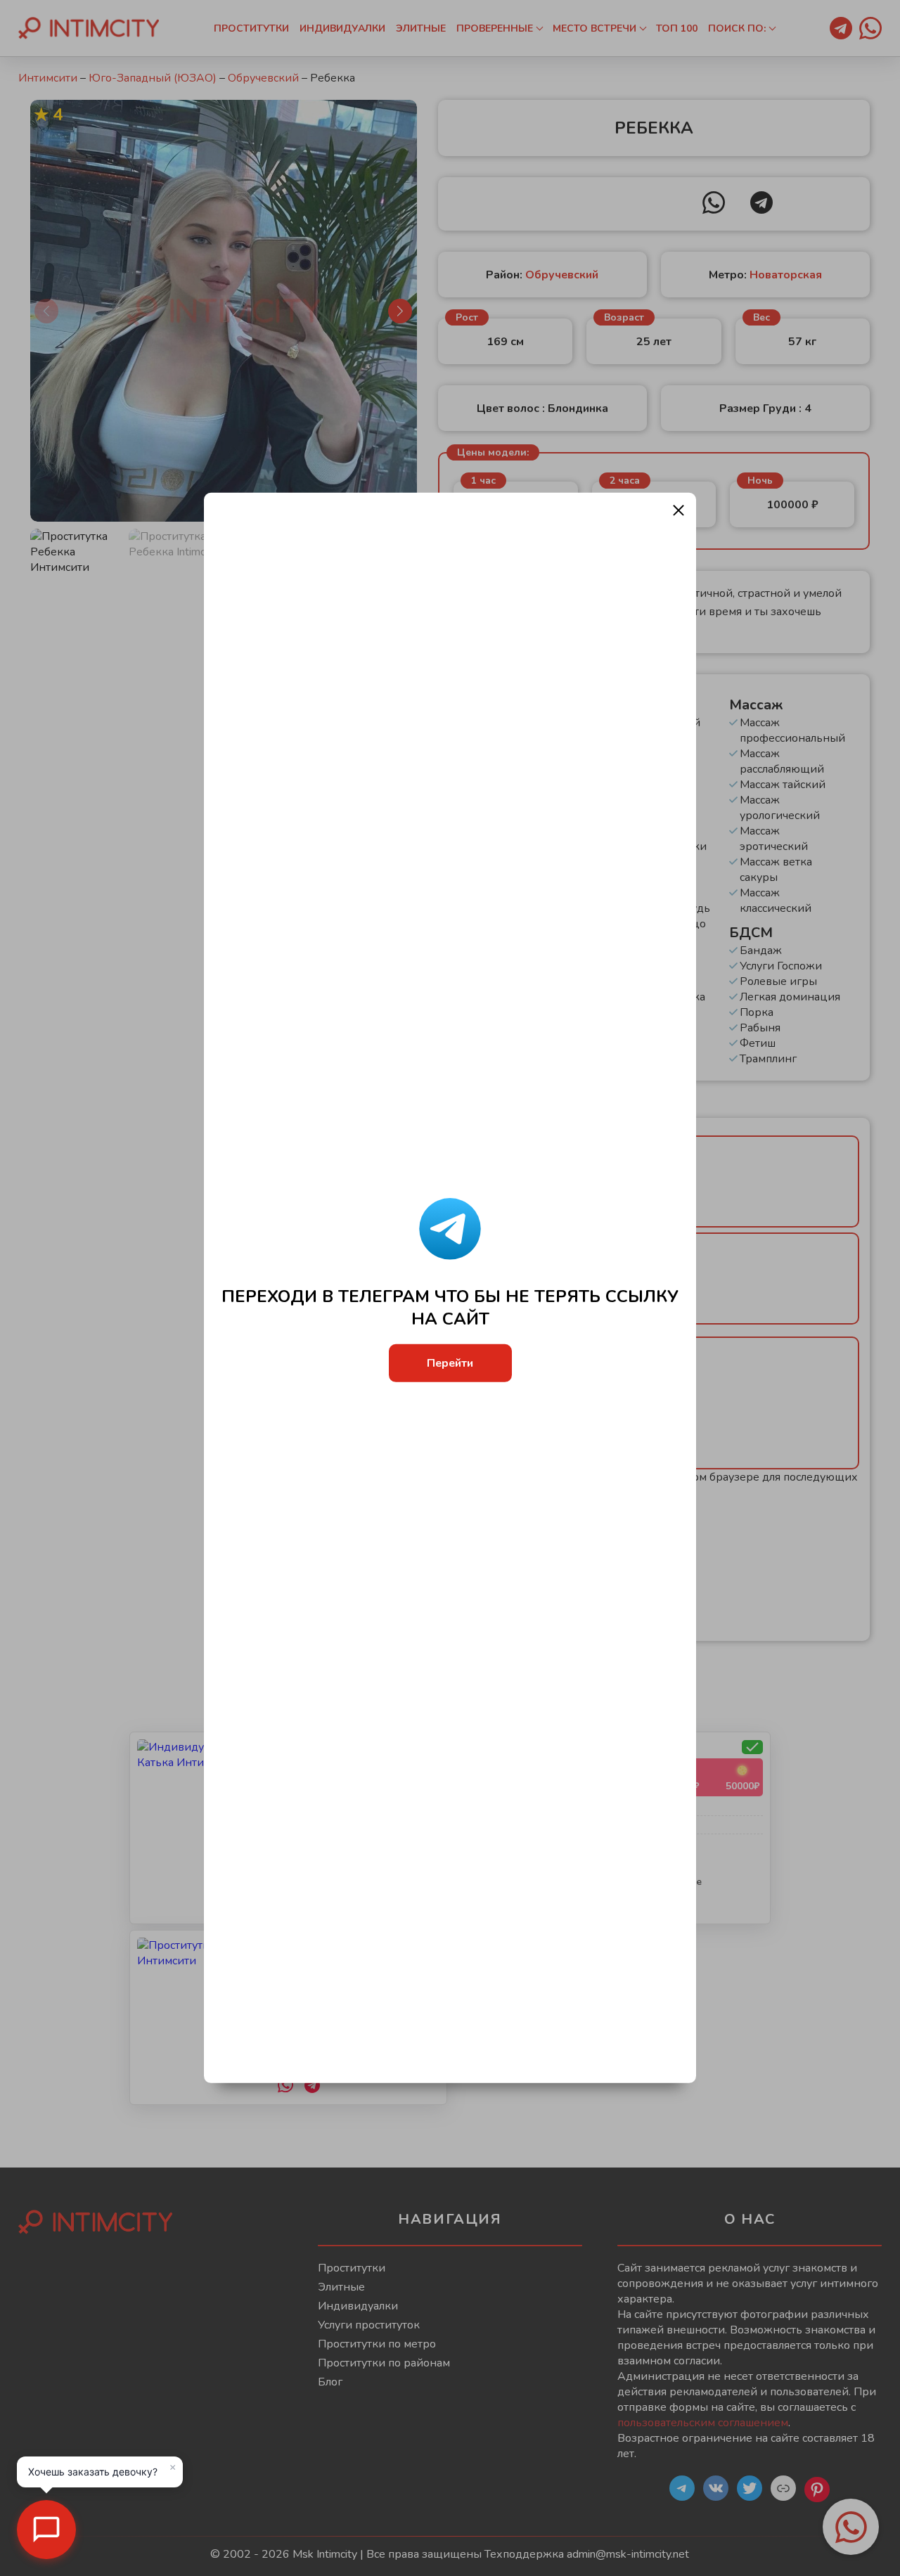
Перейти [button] (450, 1363)
